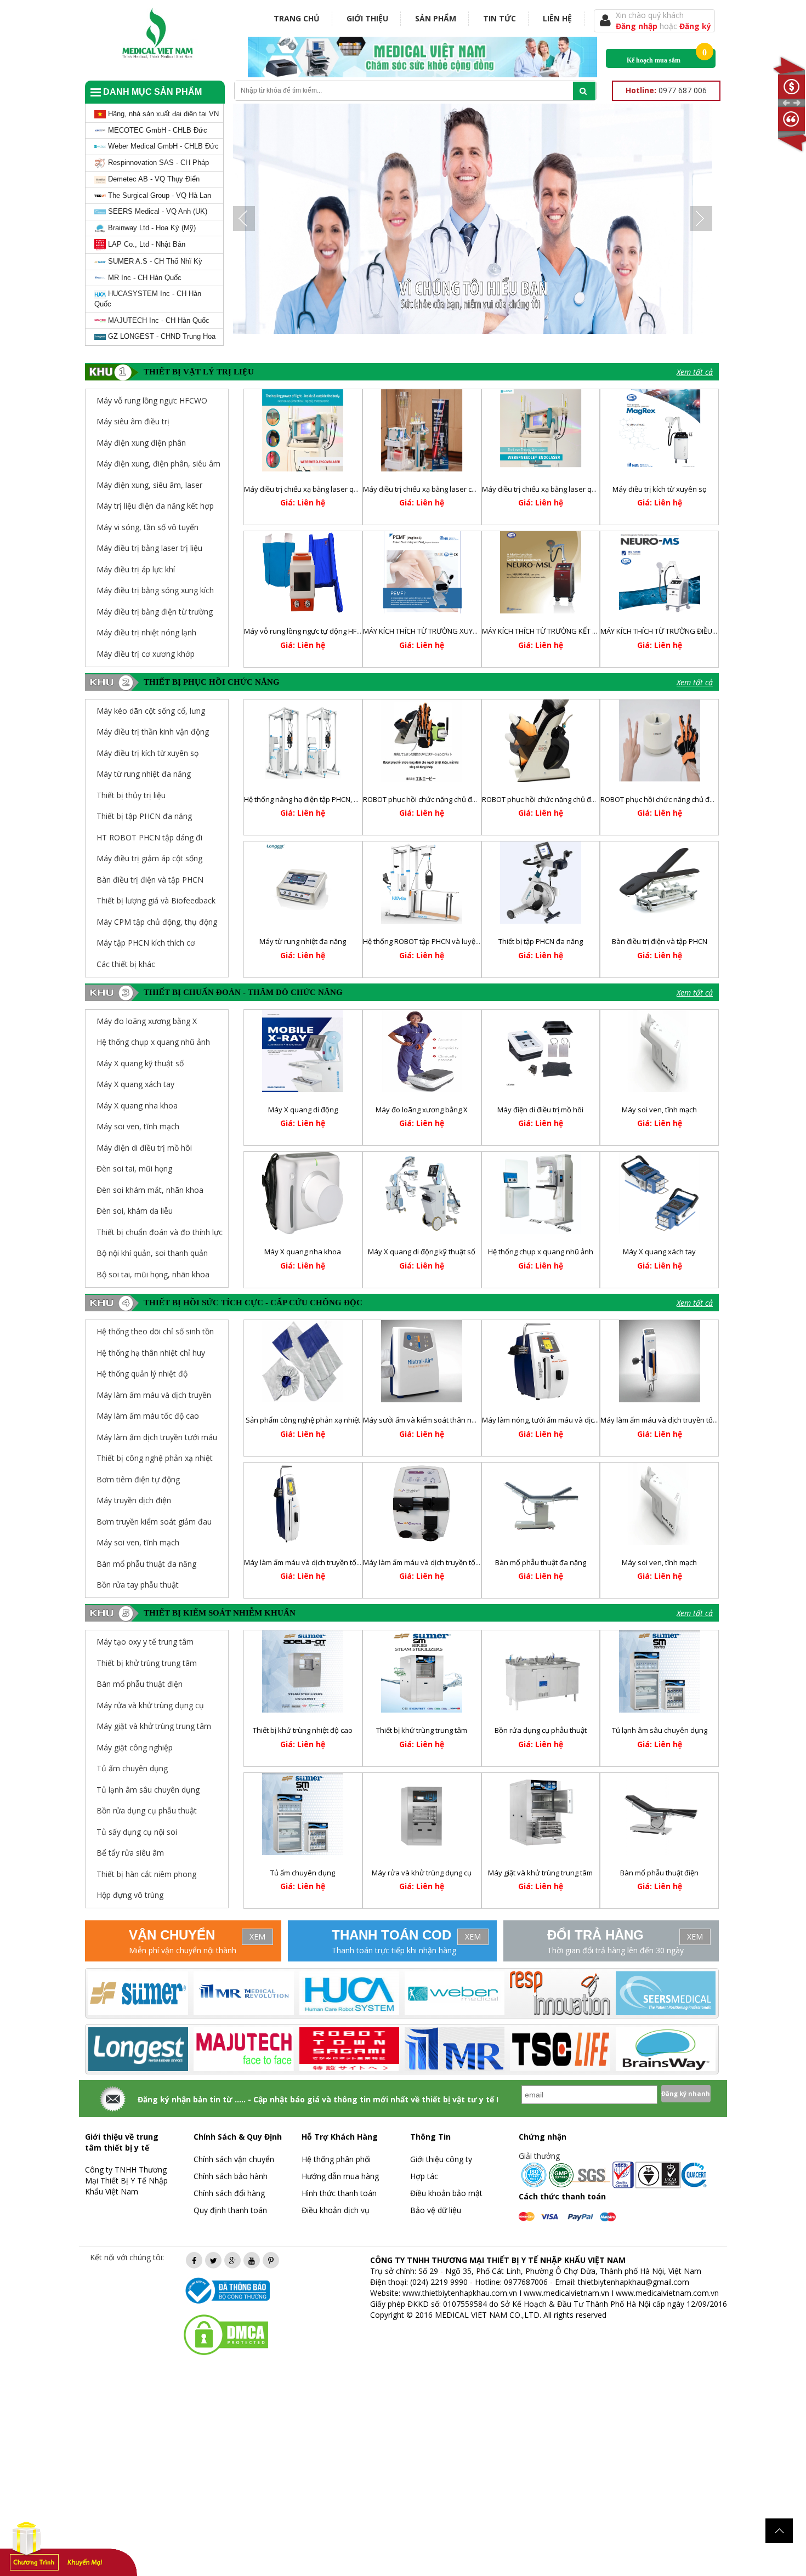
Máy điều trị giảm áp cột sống (149, 858)
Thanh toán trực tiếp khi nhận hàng (394, 1950)
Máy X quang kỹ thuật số (140, 1063)
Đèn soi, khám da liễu (135, 1211)
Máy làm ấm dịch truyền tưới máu (157, 1437)
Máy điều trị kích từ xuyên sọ (660, 489)
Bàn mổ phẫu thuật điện (659, 1873)
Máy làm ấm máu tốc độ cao (148, 1416)
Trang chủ (297, 18)
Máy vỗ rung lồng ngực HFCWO (152, 400)
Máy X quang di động (303, 1110)
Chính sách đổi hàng (229, 2193)
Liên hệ (557, 18)
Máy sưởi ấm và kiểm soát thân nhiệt (423, 1420)
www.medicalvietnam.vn (566, 2293)
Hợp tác (424, 2176)
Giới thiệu (367, 18)
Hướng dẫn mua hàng (340, 2176)
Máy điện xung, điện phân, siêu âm (158, 464)
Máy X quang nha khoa (137, 1105)
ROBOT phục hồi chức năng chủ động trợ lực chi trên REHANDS (702, 799)
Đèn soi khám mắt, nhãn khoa (150, 1190)
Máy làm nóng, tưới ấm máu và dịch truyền (552, 1420)
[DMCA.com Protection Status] (226, 2334)
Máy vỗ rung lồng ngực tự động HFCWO (308, 631)
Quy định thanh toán (230, 2210)
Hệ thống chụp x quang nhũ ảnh (153, 1042)
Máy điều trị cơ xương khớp (146, 654)
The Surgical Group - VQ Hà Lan (158, 195)
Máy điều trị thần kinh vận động (153, 732)
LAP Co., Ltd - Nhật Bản (146, 244)
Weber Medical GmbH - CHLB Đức (162, 146)
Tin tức (500, 18)
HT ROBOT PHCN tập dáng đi (149, 837)
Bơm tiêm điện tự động (138, 1479)
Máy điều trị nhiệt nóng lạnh (146, 632)
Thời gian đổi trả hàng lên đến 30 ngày (615, 1950)
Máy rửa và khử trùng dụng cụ (422, 1873)
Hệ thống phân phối (336, 2159)
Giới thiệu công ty (441, 2159)
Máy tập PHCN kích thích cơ (146, 943)
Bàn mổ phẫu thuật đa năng (146, 1564)
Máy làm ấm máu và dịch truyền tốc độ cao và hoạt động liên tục (349, 1562)
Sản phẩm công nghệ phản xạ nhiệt (303, 1420)
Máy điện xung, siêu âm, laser (149, 485)
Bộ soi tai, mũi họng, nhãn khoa (153, 1274)
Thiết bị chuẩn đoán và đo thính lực (160, 1232)
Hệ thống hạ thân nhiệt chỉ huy (151, 1353)
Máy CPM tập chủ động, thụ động (157, 922)
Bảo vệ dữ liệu (436, 2210)
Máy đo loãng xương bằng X (147, 1021)
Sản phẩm (436, 18)
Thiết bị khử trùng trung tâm (422, 1730)
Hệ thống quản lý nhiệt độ (142, 1374)
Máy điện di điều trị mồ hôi (144, 1148)
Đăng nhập (638, 26)
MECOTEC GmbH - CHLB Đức (157, 130)
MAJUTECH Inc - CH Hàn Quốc (158, 320)
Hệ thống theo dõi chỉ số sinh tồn (155, 1331)
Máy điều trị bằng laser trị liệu (149, 548)
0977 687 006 (666, 90)
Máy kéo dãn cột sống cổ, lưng (151, 711)
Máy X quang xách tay (135, 1084)
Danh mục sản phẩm (151, 92)
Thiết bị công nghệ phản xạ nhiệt (155, 1458)
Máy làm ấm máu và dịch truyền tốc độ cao (433, 1562)
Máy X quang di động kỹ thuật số (422, 1252)
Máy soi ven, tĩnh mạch (138, 1126)
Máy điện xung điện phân (141, 443)
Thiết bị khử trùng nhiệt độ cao (303, 1730)
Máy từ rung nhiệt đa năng (144, 774)
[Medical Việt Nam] (158, 31)
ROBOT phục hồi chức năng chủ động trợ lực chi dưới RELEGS (581, 799)
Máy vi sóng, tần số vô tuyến (147, 527)
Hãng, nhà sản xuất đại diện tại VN (162, 114)
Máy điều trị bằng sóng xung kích (155, 590)
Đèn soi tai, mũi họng (134, 1168)
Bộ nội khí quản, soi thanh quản (152, 1253)
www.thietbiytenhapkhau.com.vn (460, 2293)
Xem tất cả (695, 372)
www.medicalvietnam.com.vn (667, 2293)
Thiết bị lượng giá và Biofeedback (156, 900)
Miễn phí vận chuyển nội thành (183, 1950)
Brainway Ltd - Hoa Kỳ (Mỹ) (151, 228)
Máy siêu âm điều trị (133, 421)
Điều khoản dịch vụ (336, 2210)
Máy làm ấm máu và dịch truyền (154, 1395)
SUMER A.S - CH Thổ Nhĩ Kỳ (154, 261)
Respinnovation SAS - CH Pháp (157, 163)
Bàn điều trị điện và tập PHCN (150, 880)
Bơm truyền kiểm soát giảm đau (154, 1522)
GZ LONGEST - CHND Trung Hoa (161, 336)
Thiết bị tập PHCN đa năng (144, 816)
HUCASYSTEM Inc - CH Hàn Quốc (148, 299)
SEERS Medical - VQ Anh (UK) (157, 211)
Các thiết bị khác (126, 964)
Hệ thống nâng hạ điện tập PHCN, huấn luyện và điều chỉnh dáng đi (353, 799)
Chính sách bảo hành (231, 2176)
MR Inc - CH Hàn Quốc (144, 278)
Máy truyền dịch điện (134, 1500)
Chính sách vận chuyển (234, 2159)
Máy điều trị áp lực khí (136, 569)
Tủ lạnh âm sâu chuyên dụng (660, 1730)
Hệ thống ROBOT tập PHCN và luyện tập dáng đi (441, 941)
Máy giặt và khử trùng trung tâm (540, 1873)
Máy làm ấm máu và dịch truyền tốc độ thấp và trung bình (694, 1420)
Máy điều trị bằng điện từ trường (155, 612)
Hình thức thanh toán (339, 2193)
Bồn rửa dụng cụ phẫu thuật (541, 1730)
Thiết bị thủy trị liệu (131, 795)
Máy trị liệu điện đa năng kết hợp (155, 506)
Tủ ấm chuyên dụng (303, 1873)
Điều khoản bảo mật (446, 2193)
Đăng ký (695, 26)
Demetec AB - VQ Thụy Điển (153, 179)
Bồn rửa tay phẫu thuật (138, 1585)
